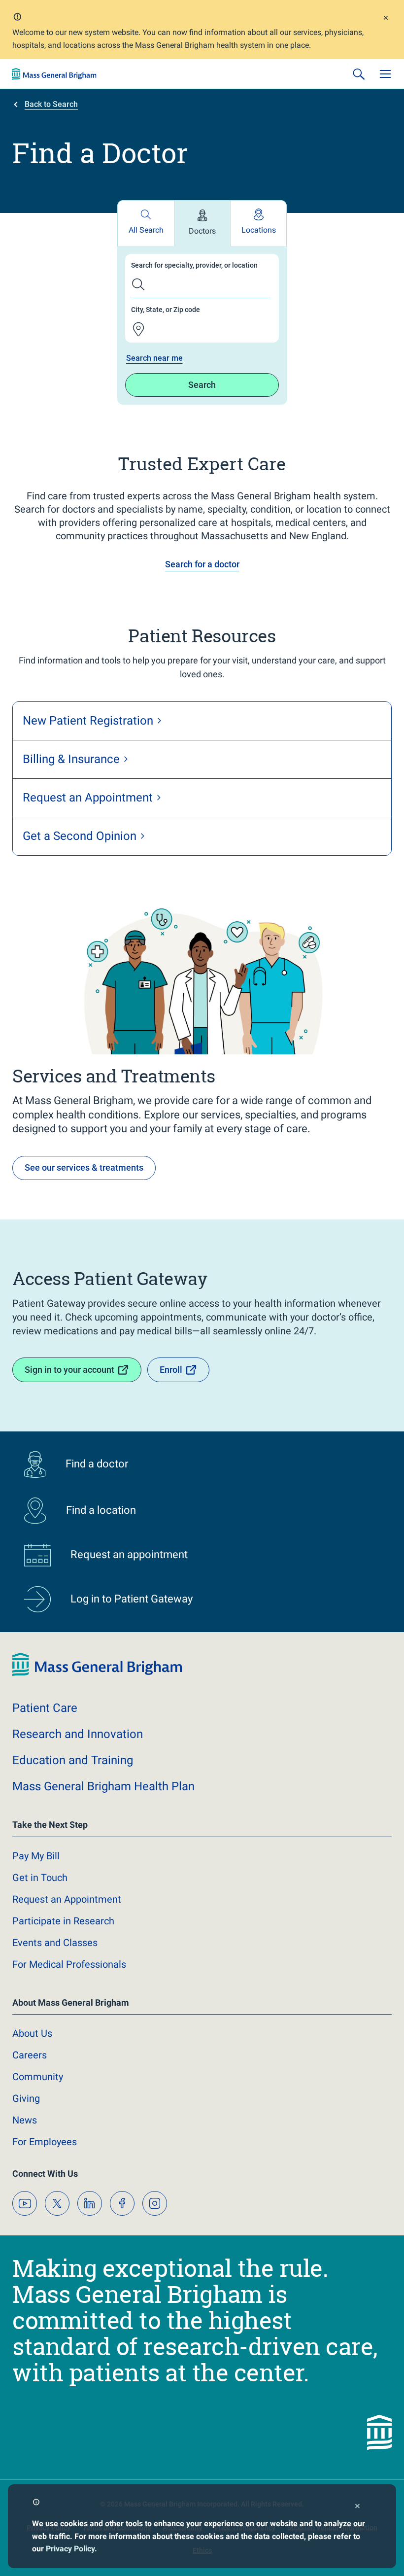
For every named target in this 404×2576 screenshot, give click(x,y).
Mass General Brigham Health (103, 1786)
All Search (146, 230)
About (32, 2033)
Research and (78, 1734)
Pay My (36, 1856)
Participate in (63, 1921)
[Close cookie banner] (357, 2507)
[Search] (359, 74)
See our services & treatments (84, 1167)
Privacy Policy (70, 2549)
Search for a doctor (202, 564)
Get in (40, 1878)
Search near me (154, 358)
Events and (55, 1943)
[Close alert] (386, 19)
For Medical (69, 1964)
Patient (45, 1708)
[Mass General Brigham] (54, 74)
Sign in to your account (69, 1370)
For (45, 2142)
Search (202, 385)
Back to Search (51, 104)
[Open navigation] (385, 74)
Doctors (202, 231)
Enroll (171, 1370)
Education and (73, 1760)
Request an (67, 1899)
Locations (259, 230)
